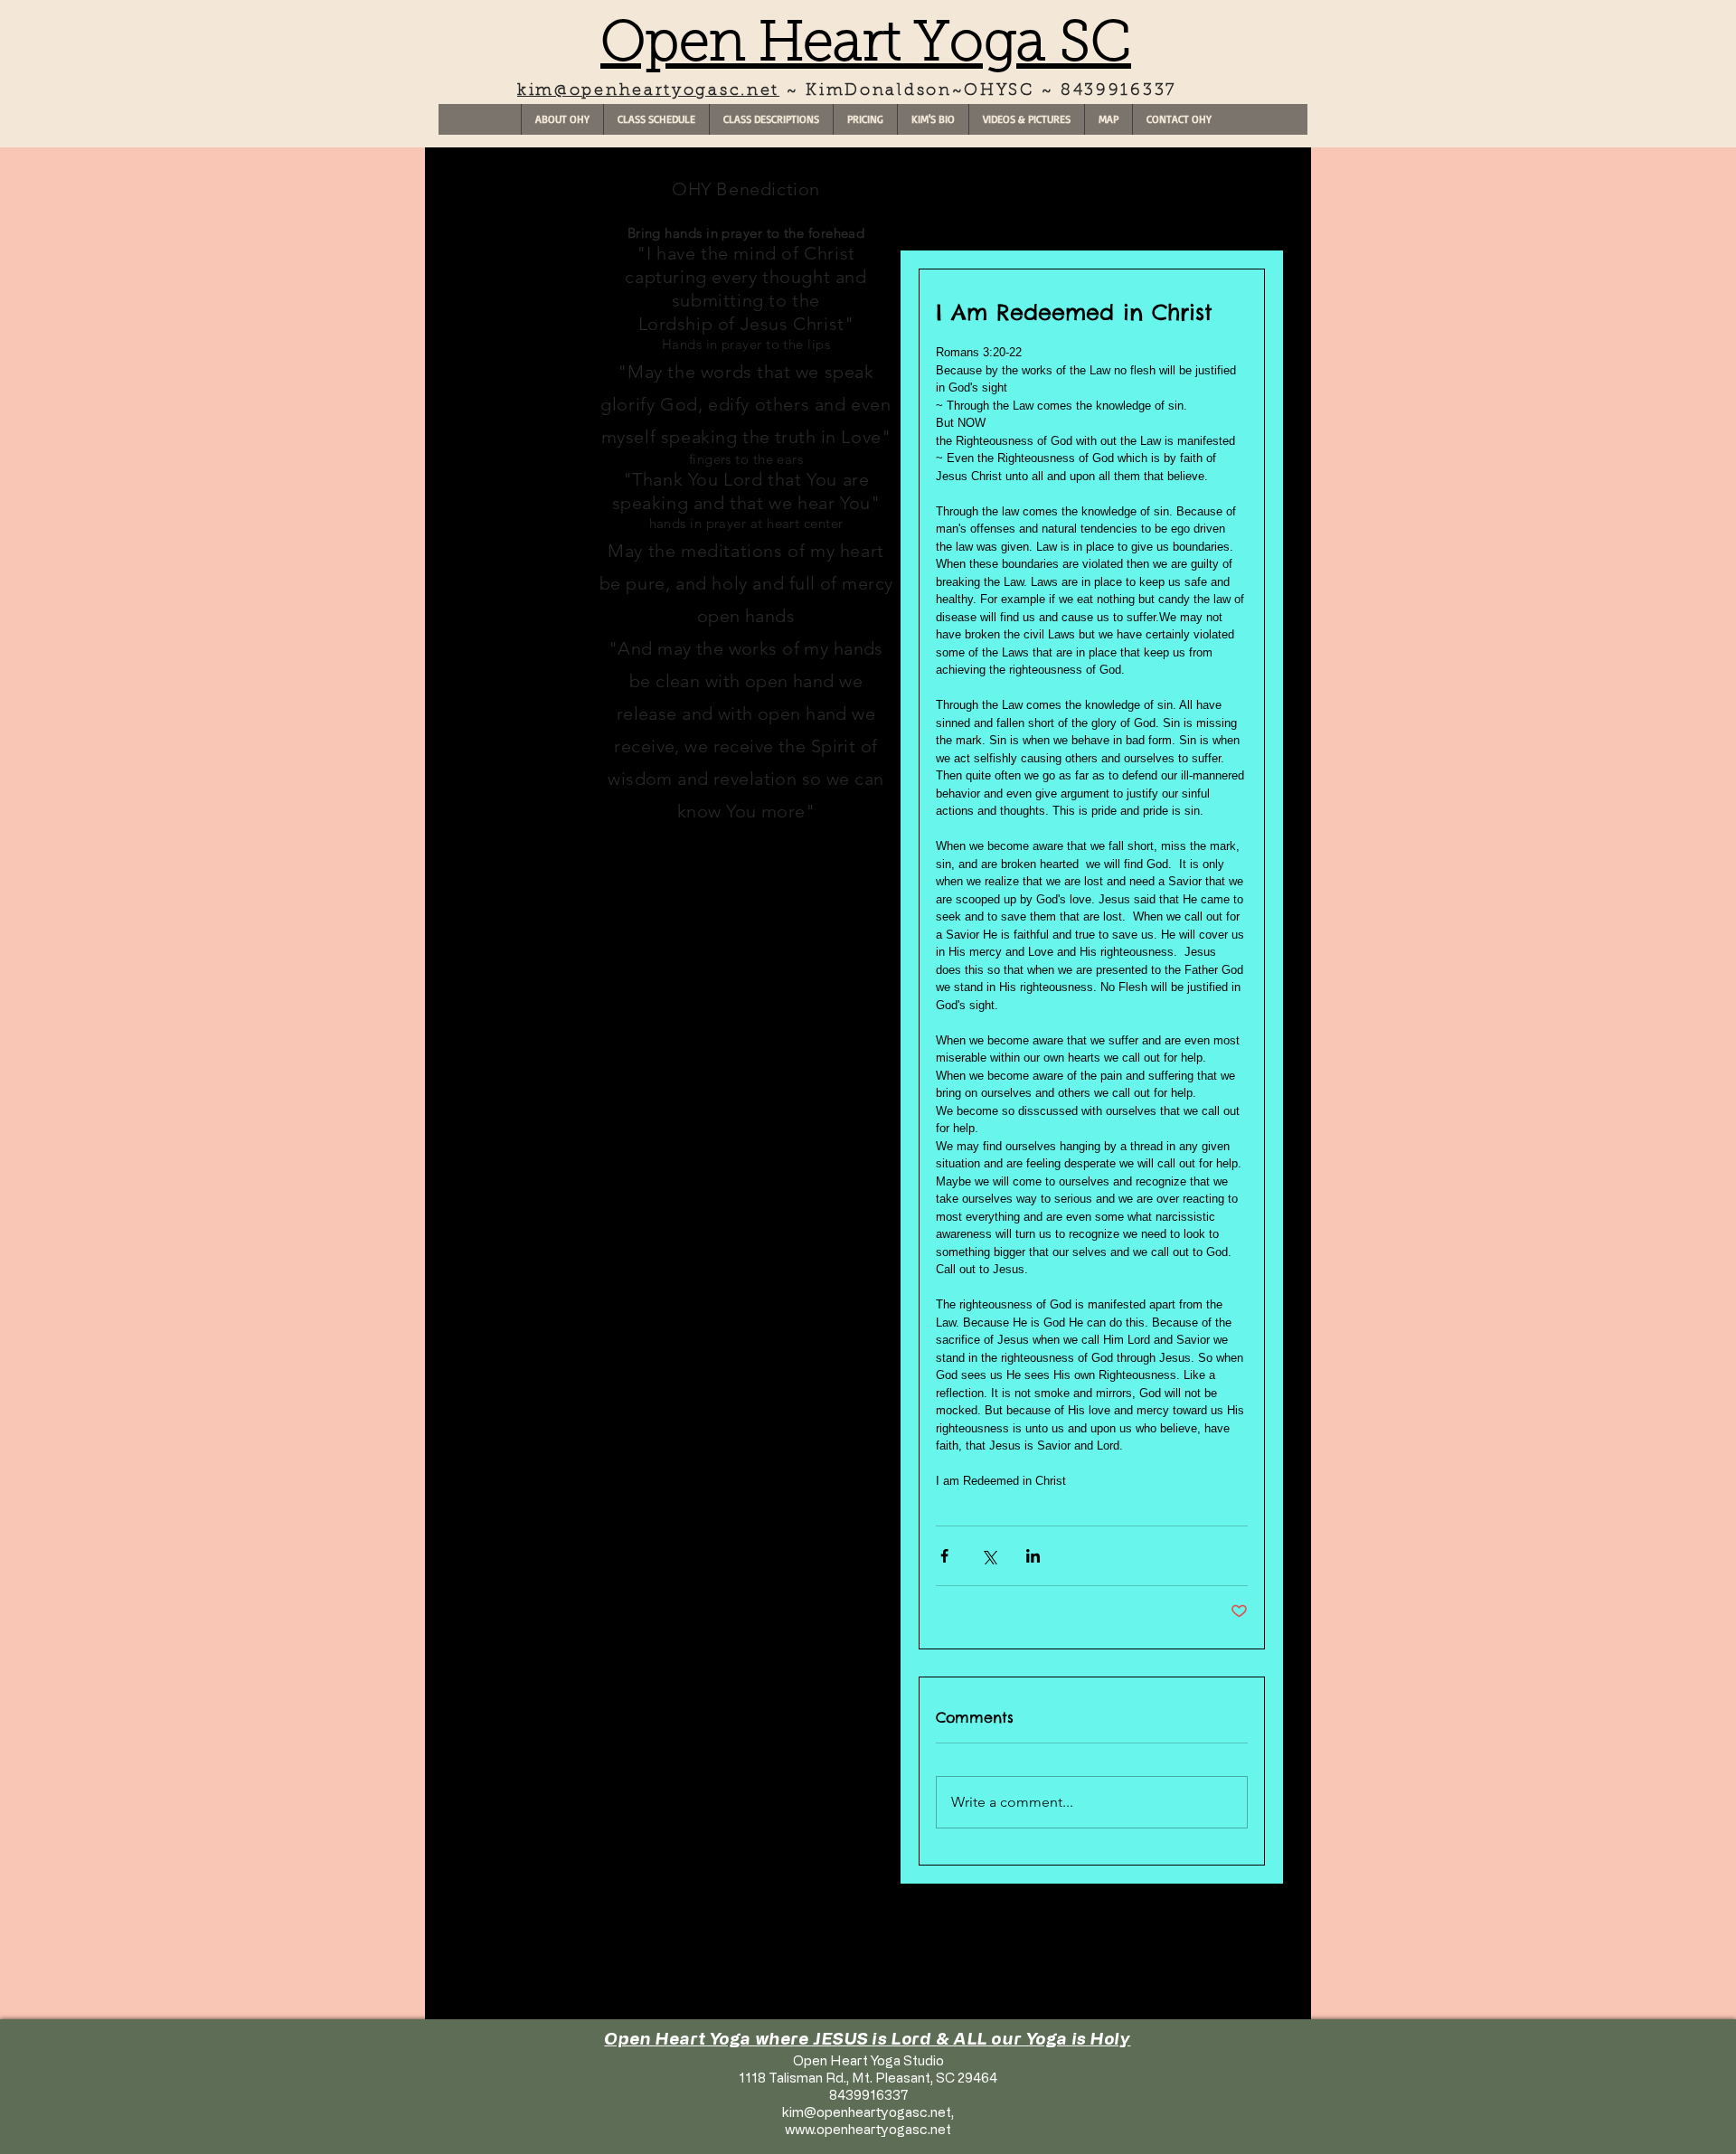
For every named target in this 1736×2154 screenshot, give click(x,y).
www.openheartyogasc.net (868, 2129)
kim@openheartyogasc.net (648, 91)
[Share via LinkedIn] (1033, 1556)
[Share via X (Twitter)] (989, 1556)
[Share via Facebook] (944, 1556)
